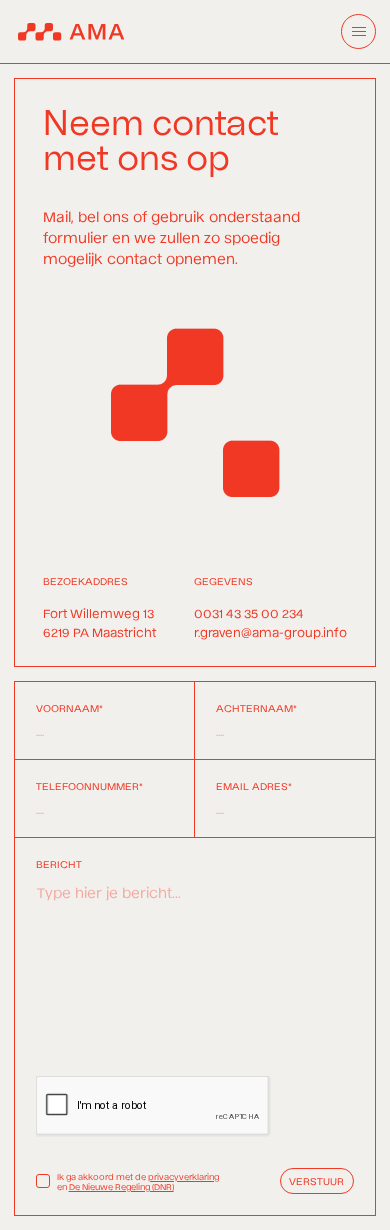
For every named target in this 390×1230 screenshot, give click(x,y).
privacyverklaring (183, 1176)
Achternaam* (256, 708)
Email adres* (254, 786)
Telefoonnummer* (89, 786)
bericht (59, 864)
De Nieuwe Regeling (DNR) (121, 1186)
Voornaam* (69, 708)
